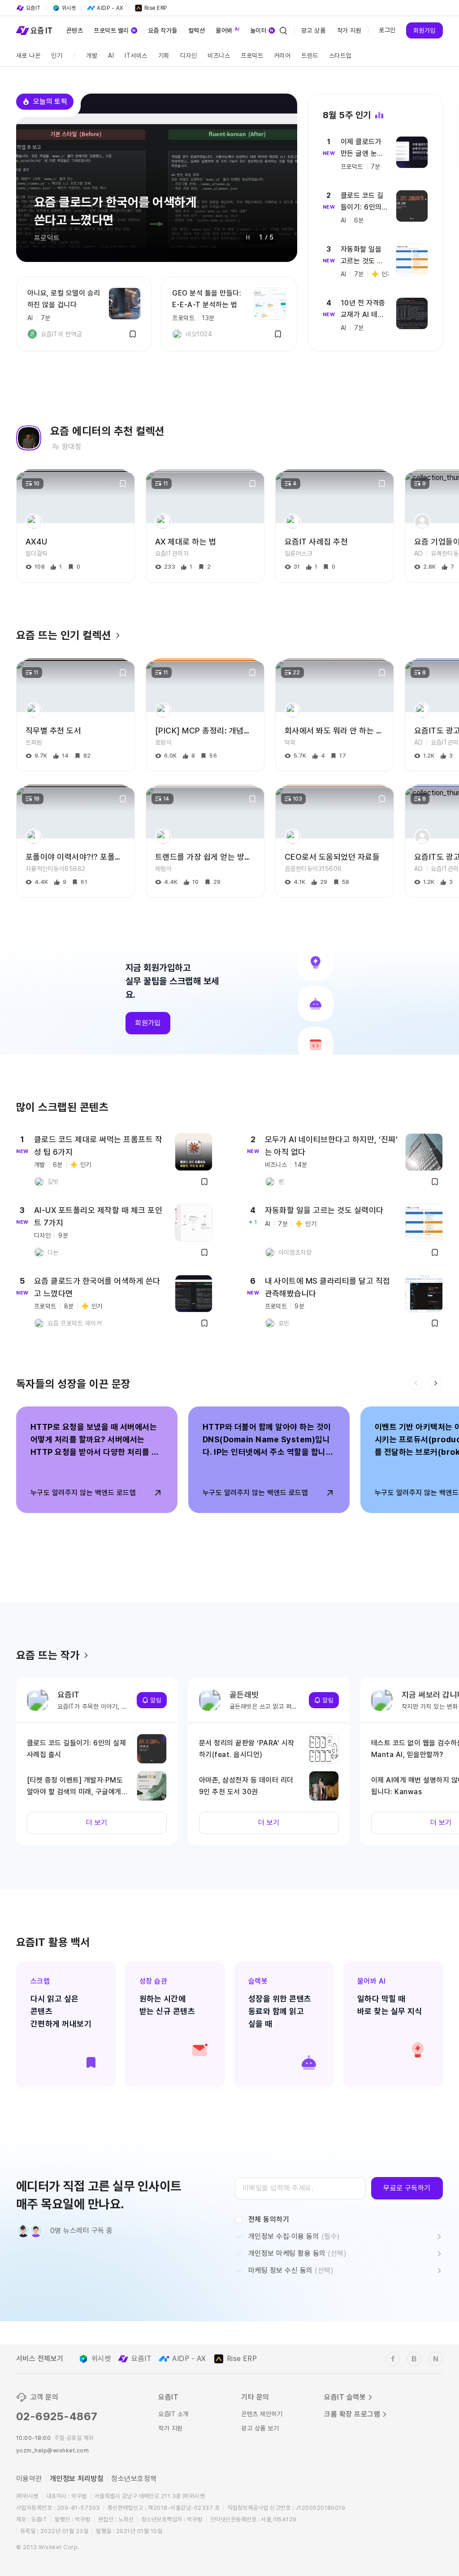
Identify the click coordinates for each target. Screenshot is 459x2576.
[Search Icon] (283, 30)
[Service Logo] (34, 30)
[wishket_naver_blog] (436, 2359)
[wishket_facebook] (393, 2359)
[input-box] (300, 2188)
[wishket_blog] (414, 2359)
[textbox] (300, 2188)
